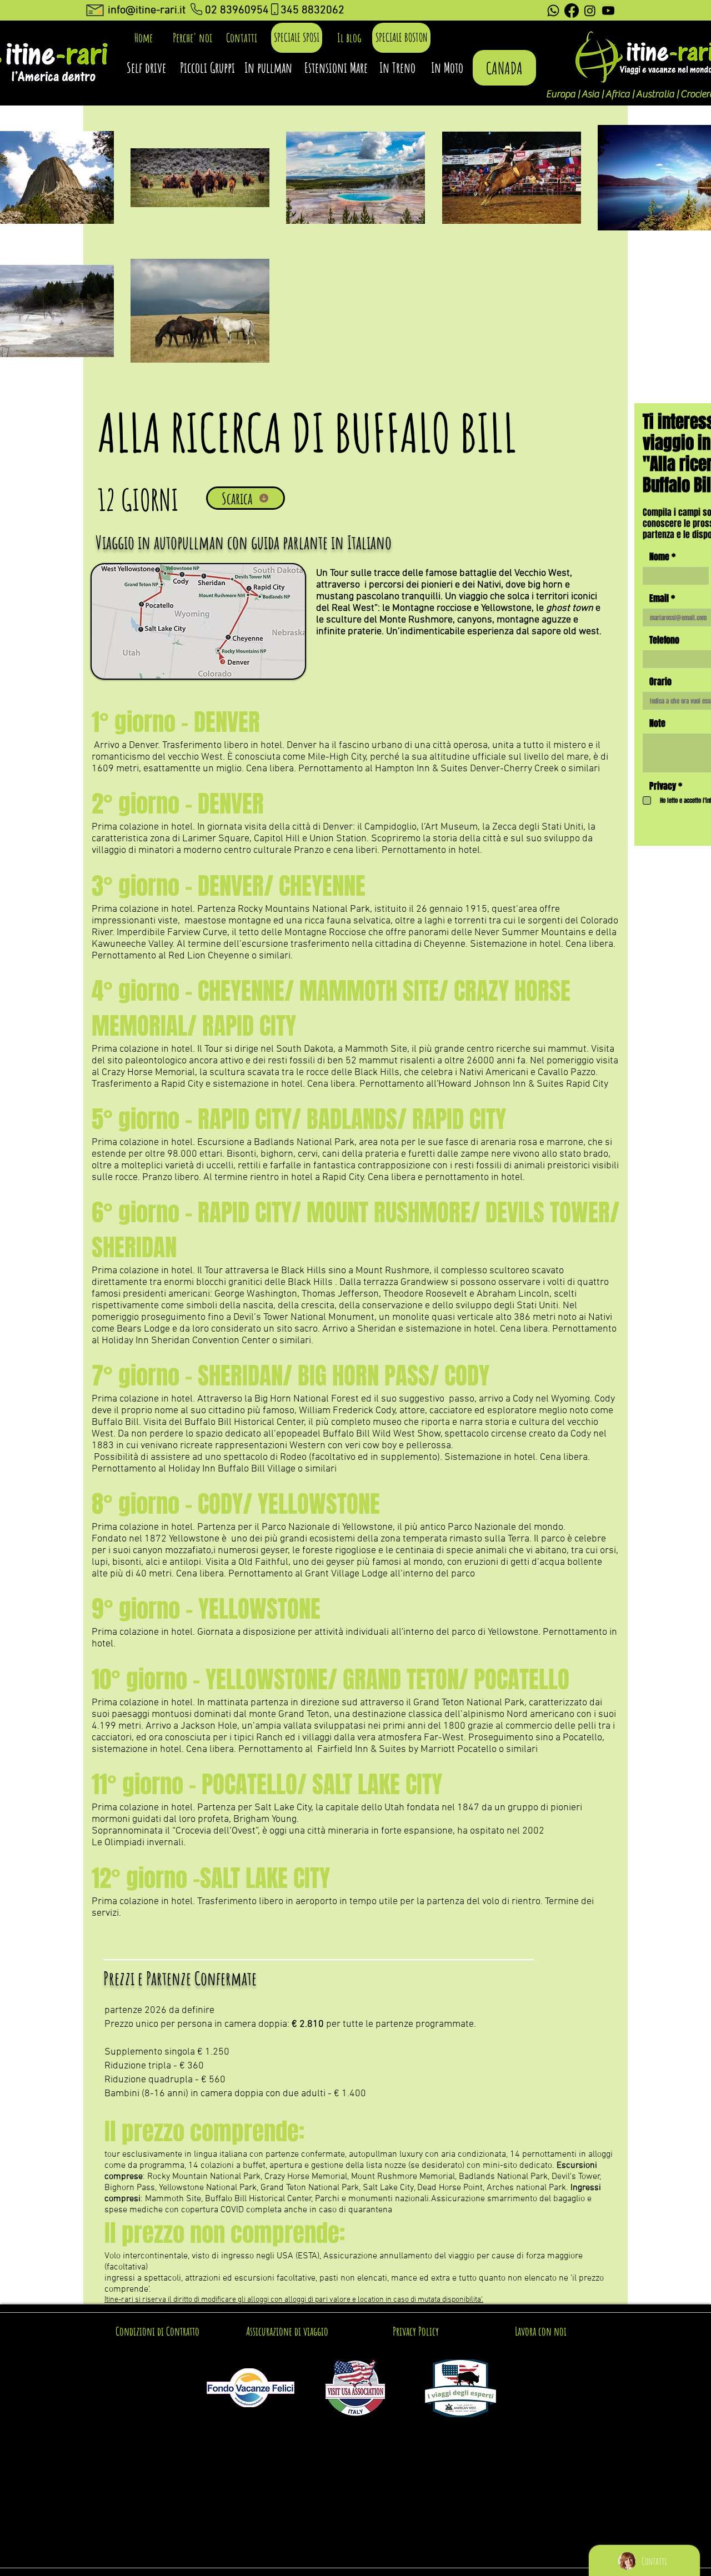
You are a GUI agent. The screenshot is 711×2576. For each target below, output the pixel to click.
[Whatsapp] (553, 11)
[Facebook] (572, 11)
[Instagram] (590, 11)
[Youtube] (608, 11)
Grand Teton (304, 1714)
